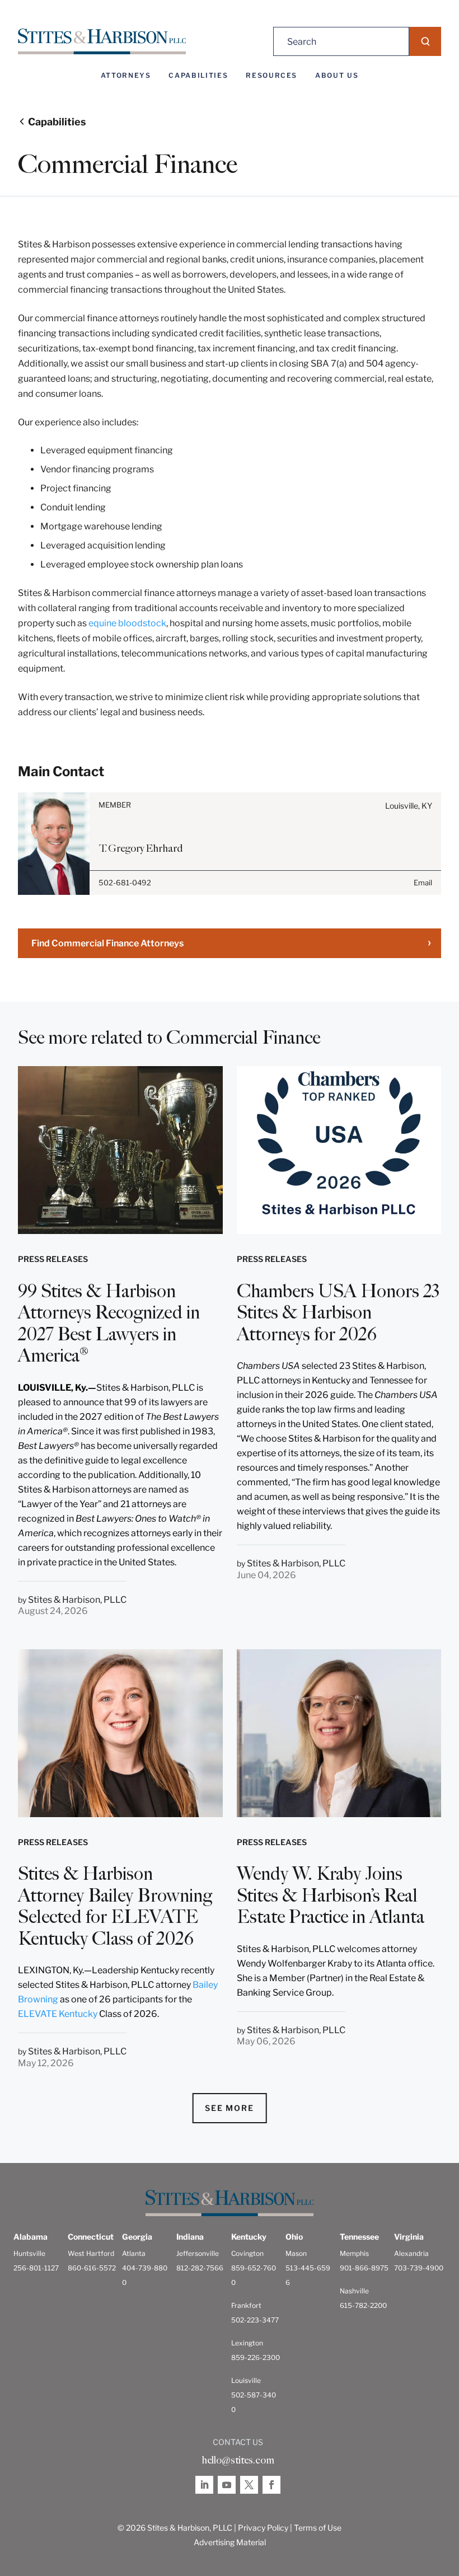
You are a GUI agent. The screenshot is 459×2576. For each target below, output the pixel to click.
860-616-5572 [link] (92, 2268)
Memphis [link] (354, 2253)
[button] (425, 41)
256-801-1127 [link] (36, 2268)
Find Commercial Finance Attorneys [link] (107, 943)
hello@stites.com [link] (238, 2460)
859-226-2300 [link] (256, 2357)
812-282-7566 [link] (200, 2268)
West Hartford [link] (91, 2253)
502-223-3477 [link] (255, 2320)
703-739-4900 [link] (419, 2268)
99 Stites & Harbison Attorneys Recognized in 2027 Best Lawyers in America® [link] (109, 1323)
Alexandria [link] (411, 2253)
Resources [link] (271, 76)
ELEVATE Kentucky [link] (58, 2014)
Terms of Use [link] (318, 2528)
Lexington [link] (247, 2343)
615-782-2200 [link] (363, 2305)
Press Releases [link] (53, 1259)
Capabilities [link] (198, 76)
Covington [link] (247, 2253)
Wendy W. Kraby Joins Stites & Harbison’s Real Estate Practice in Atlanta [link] (331, 1895)
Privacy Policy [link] (263, 2528)
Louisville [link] (246, 2380)
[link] (102, 42)
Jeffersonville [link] (198, 2253)
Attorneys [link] (126, 76)
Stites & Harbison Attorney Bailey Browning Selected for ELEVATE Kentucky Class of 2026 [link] (115, 1906)
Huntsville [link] (29, 2253)
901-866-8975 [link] (364, 2268)
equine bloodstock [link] (127, 623)
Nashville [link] (354, 2291)
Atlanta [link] (134, 2253)
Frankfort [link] (246, 2305)
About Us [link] (337, 76)
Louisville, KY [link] (409, 806)
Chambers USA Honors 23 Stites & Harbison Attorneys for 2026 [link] (338, 1313)
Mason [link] (296, 2253)
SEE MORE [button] (230, 2108)
